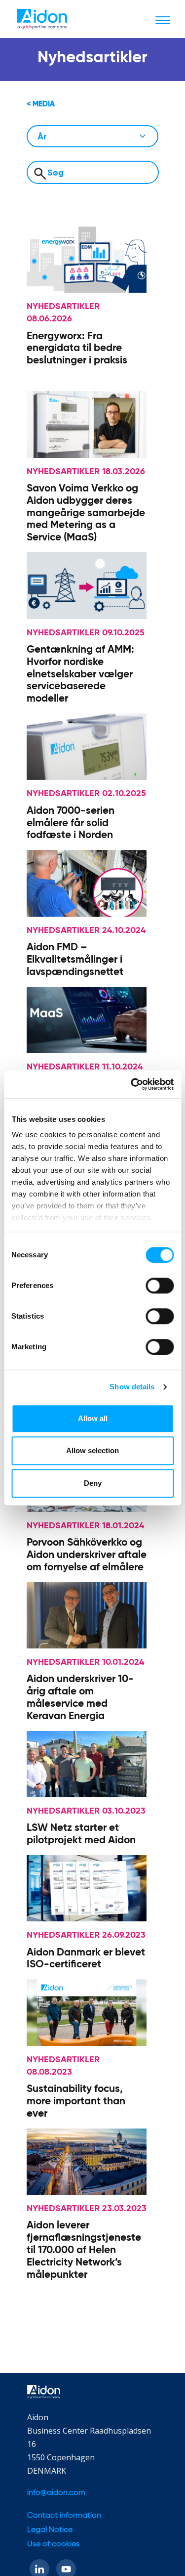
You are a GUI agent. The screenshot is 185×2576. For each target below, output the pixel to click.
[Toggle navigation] (163, 20)
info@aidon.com (56, 2493)
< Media (41, 104)
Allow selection (92, 1450)
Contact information (64, 2515)
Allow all (93, 1418)
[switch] (160, 1286)
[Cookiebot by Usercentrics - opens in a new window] (132, 1084)
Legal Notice (50, 2530)
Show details (132, 1387)
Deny (93, 1483)
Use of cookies (53, 2544)
